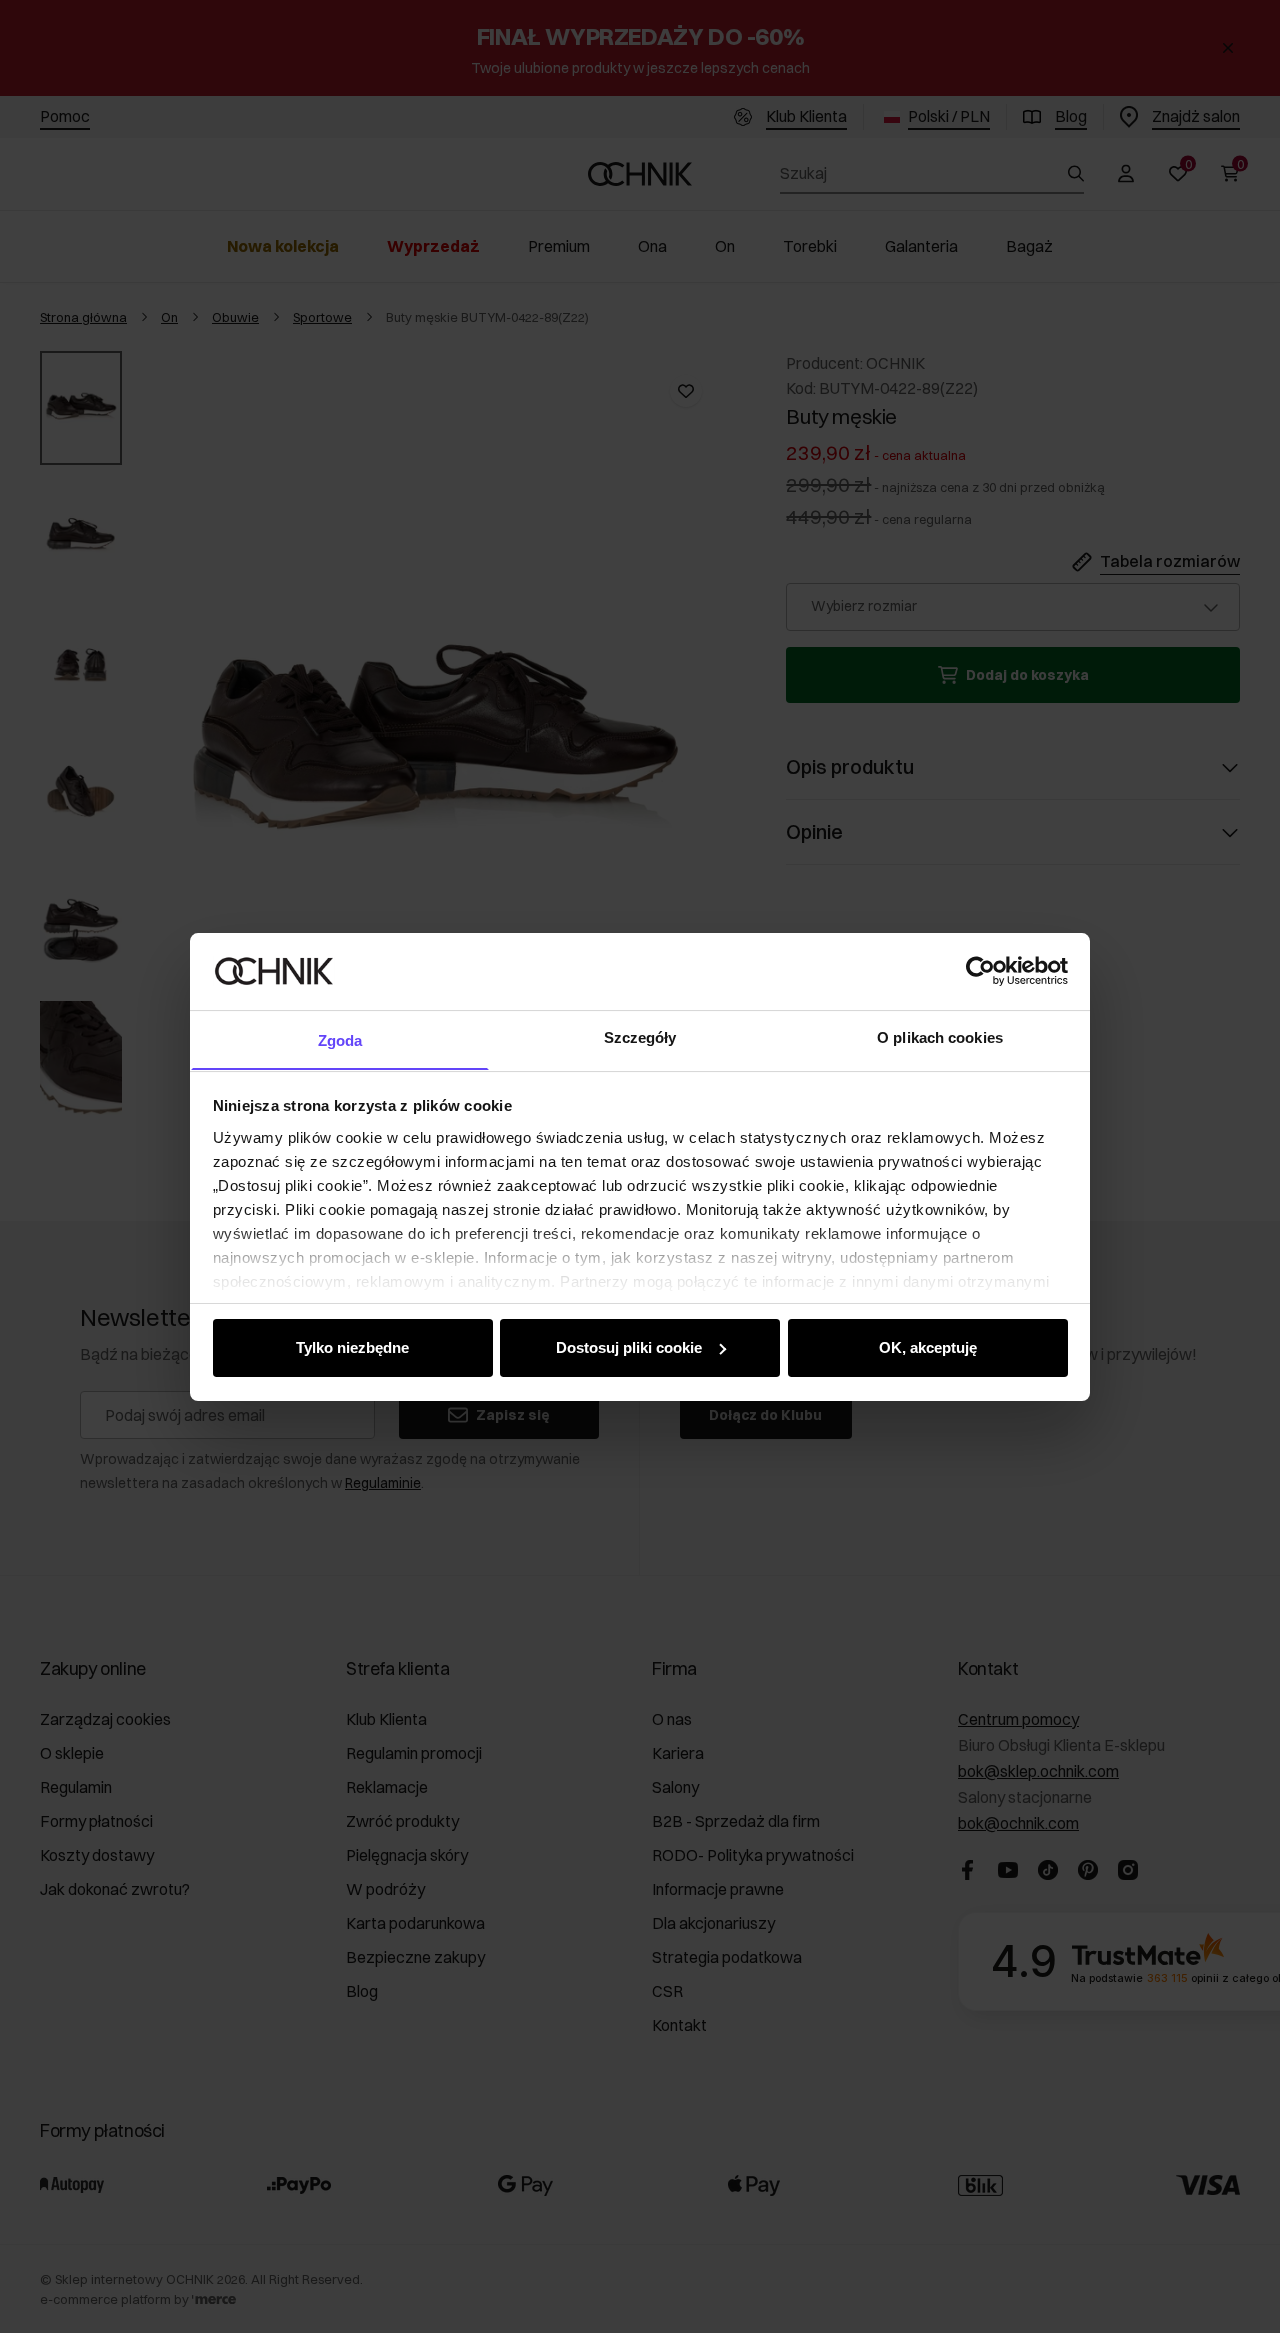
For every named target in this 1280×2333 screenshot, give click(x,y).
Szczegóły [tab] (640, 1036)
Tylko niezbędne (352, 1347)
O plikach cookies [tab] (940, 1036)
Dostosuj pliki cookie (629, 1347)
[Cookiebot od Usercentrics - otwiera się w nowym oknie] (980, 971)
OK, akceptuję (928, 1347)
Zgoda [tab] (340, 1039)
